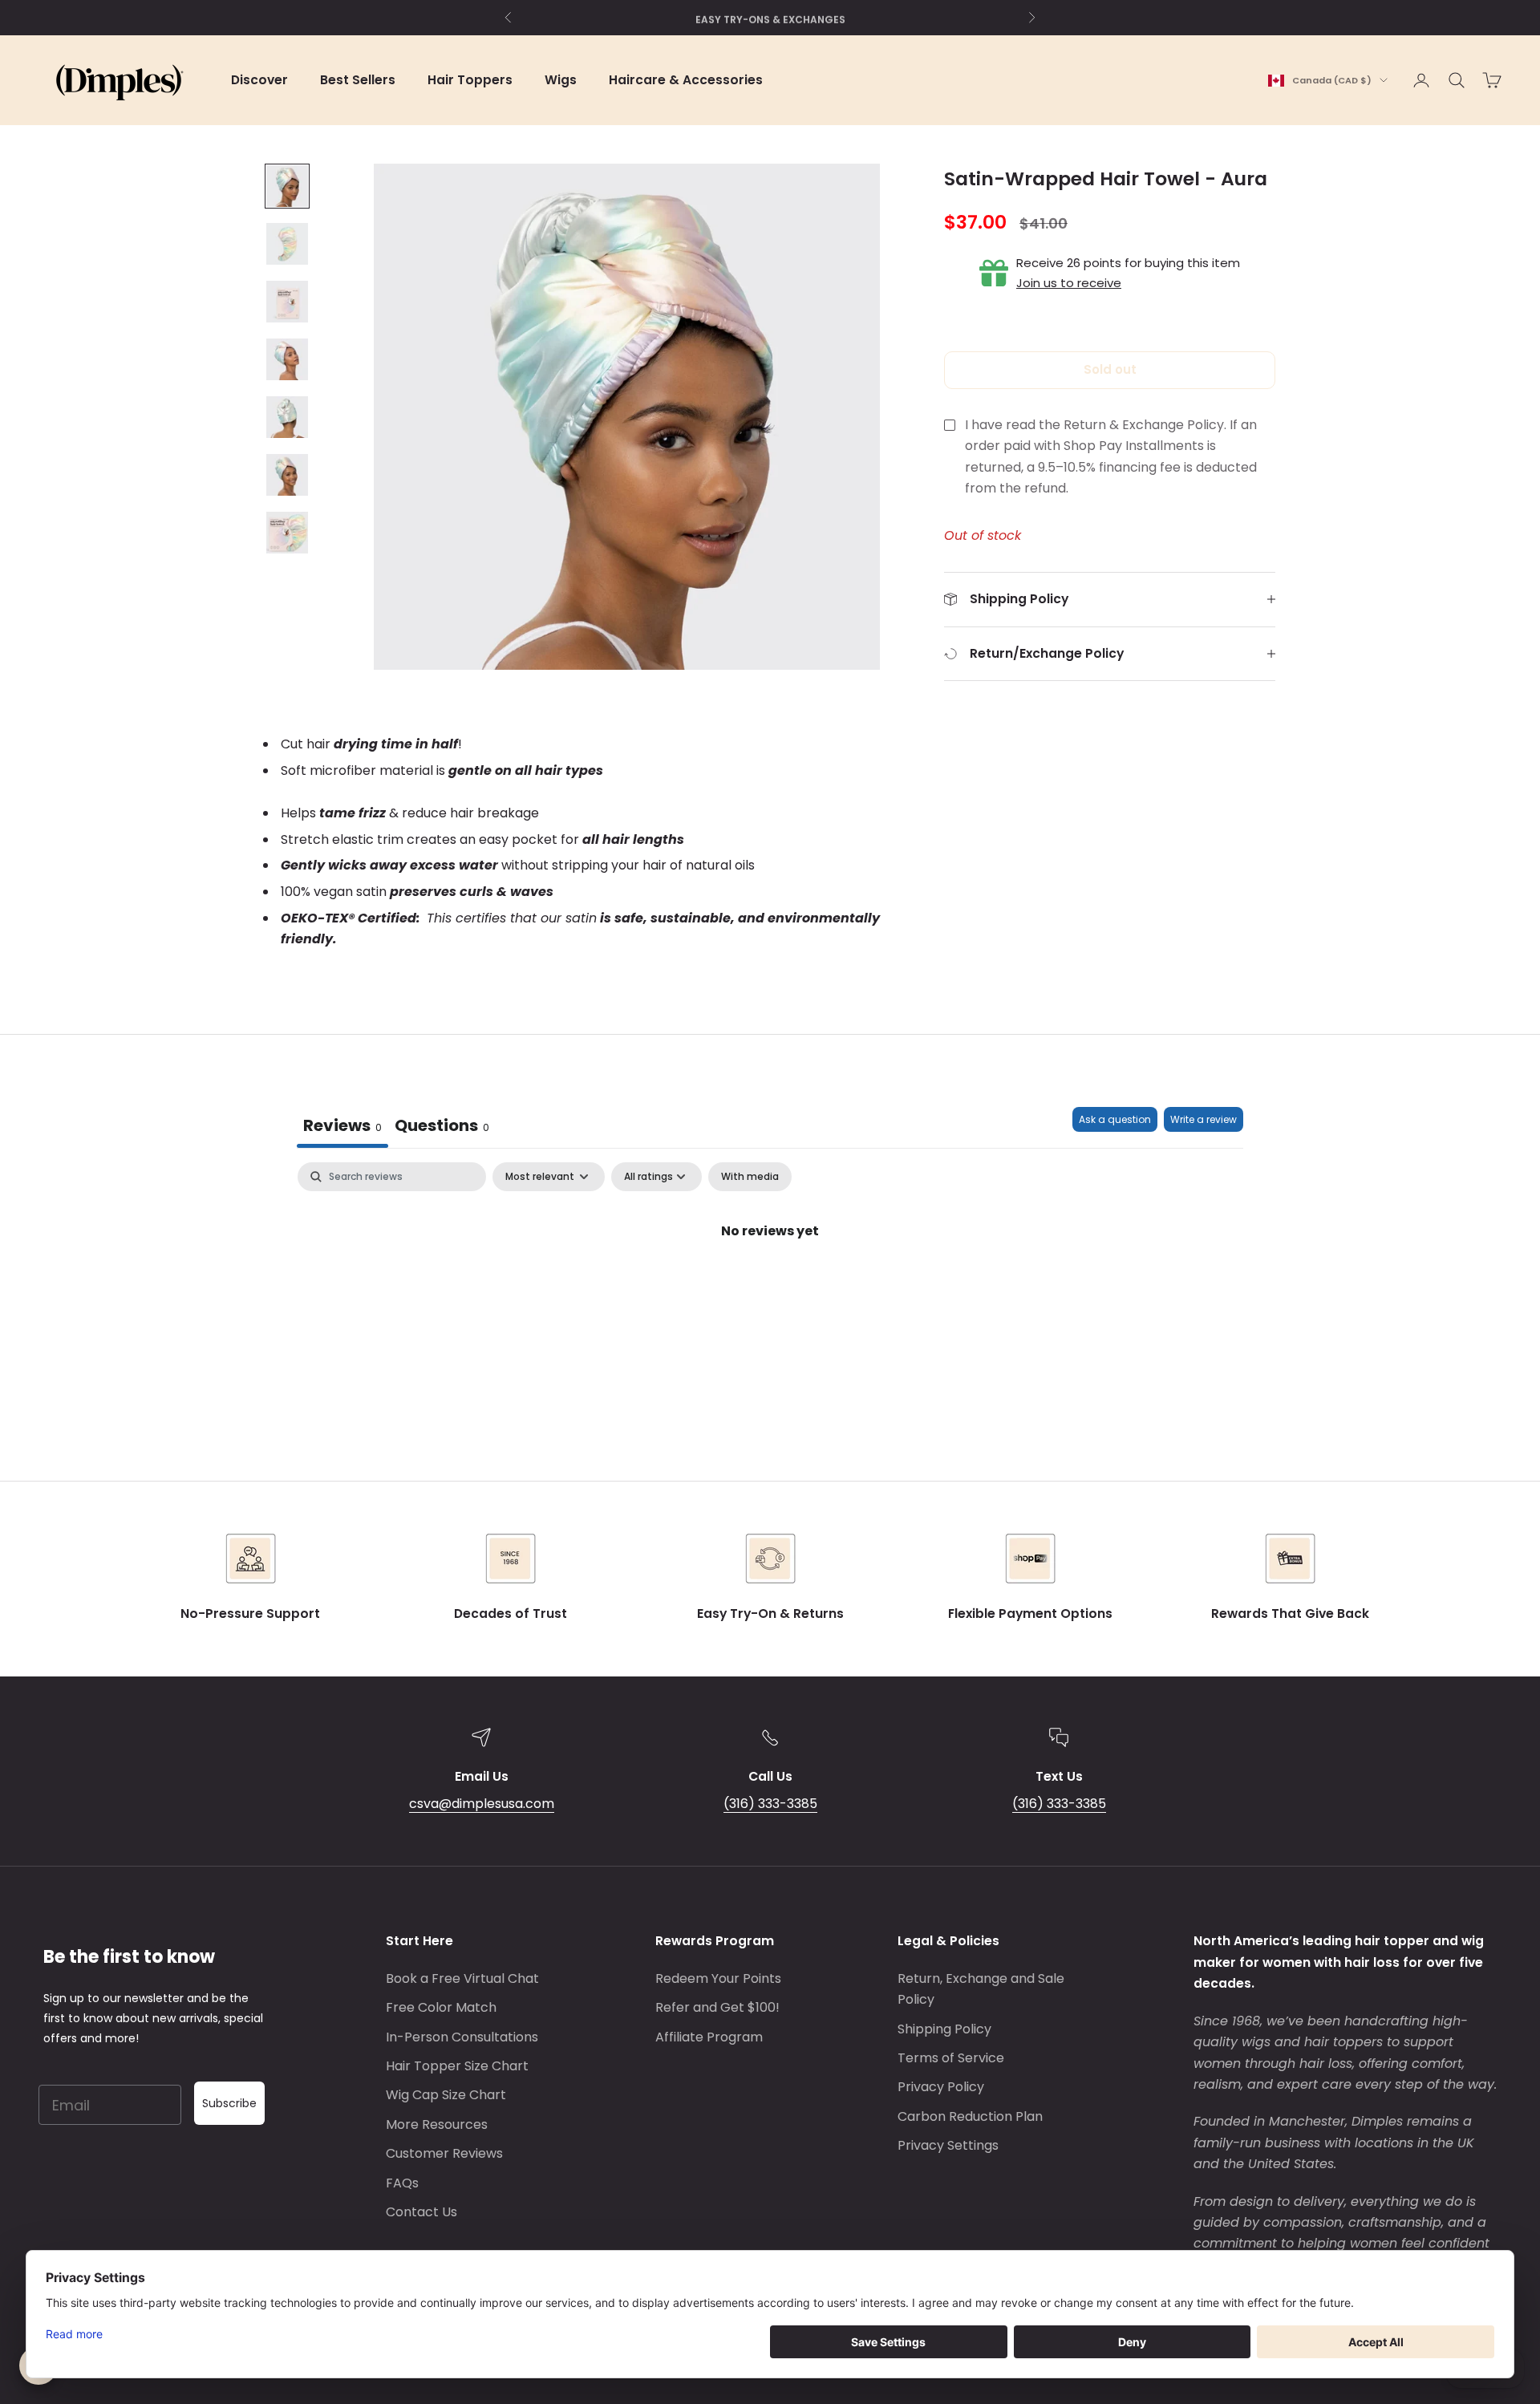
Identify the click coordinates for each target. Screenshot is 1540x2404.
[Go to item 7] (287, 533)
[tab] (442, 1127)
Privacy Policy (941, 2087)
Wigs (561, 80)
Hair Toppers (470, 80)
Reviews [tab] (342, 1125)
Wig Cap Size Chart (446, 2095)
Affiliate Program (709, 2037)
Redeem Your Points (718, 1978)
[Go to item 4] (287, 359)
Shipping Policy (944, 2029)
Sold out (1110, 369)
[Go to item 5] (287, 417)
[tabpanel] (770, 1285)
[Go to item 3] (287, 302)
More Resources (437, 2124)
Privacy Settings (948, 2145)
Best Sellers (358, 80)
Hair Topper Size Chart (457, 2066)
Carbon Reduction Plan (970, 2116)
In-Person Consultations (462, 2037)
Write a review (1204, 1119)
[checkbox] (750, 1177)
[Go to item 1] (287, 186)
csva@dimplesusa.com (482, 1804)
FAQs (402, 2183)
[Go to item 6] (287, 475)
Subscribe (229, 2103)
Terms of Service (951, 2058)
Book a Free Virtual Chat (462, 1978)
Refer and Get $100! (717, 2007)
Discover (259, 80)
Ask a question (1115, 1119)
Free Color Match (441, 2007)
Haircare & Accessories (686, 80)
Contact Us (421, 2212)
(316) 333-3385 (770, 1804)
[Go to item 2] (287, 244)
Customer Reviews (444, 2153)
